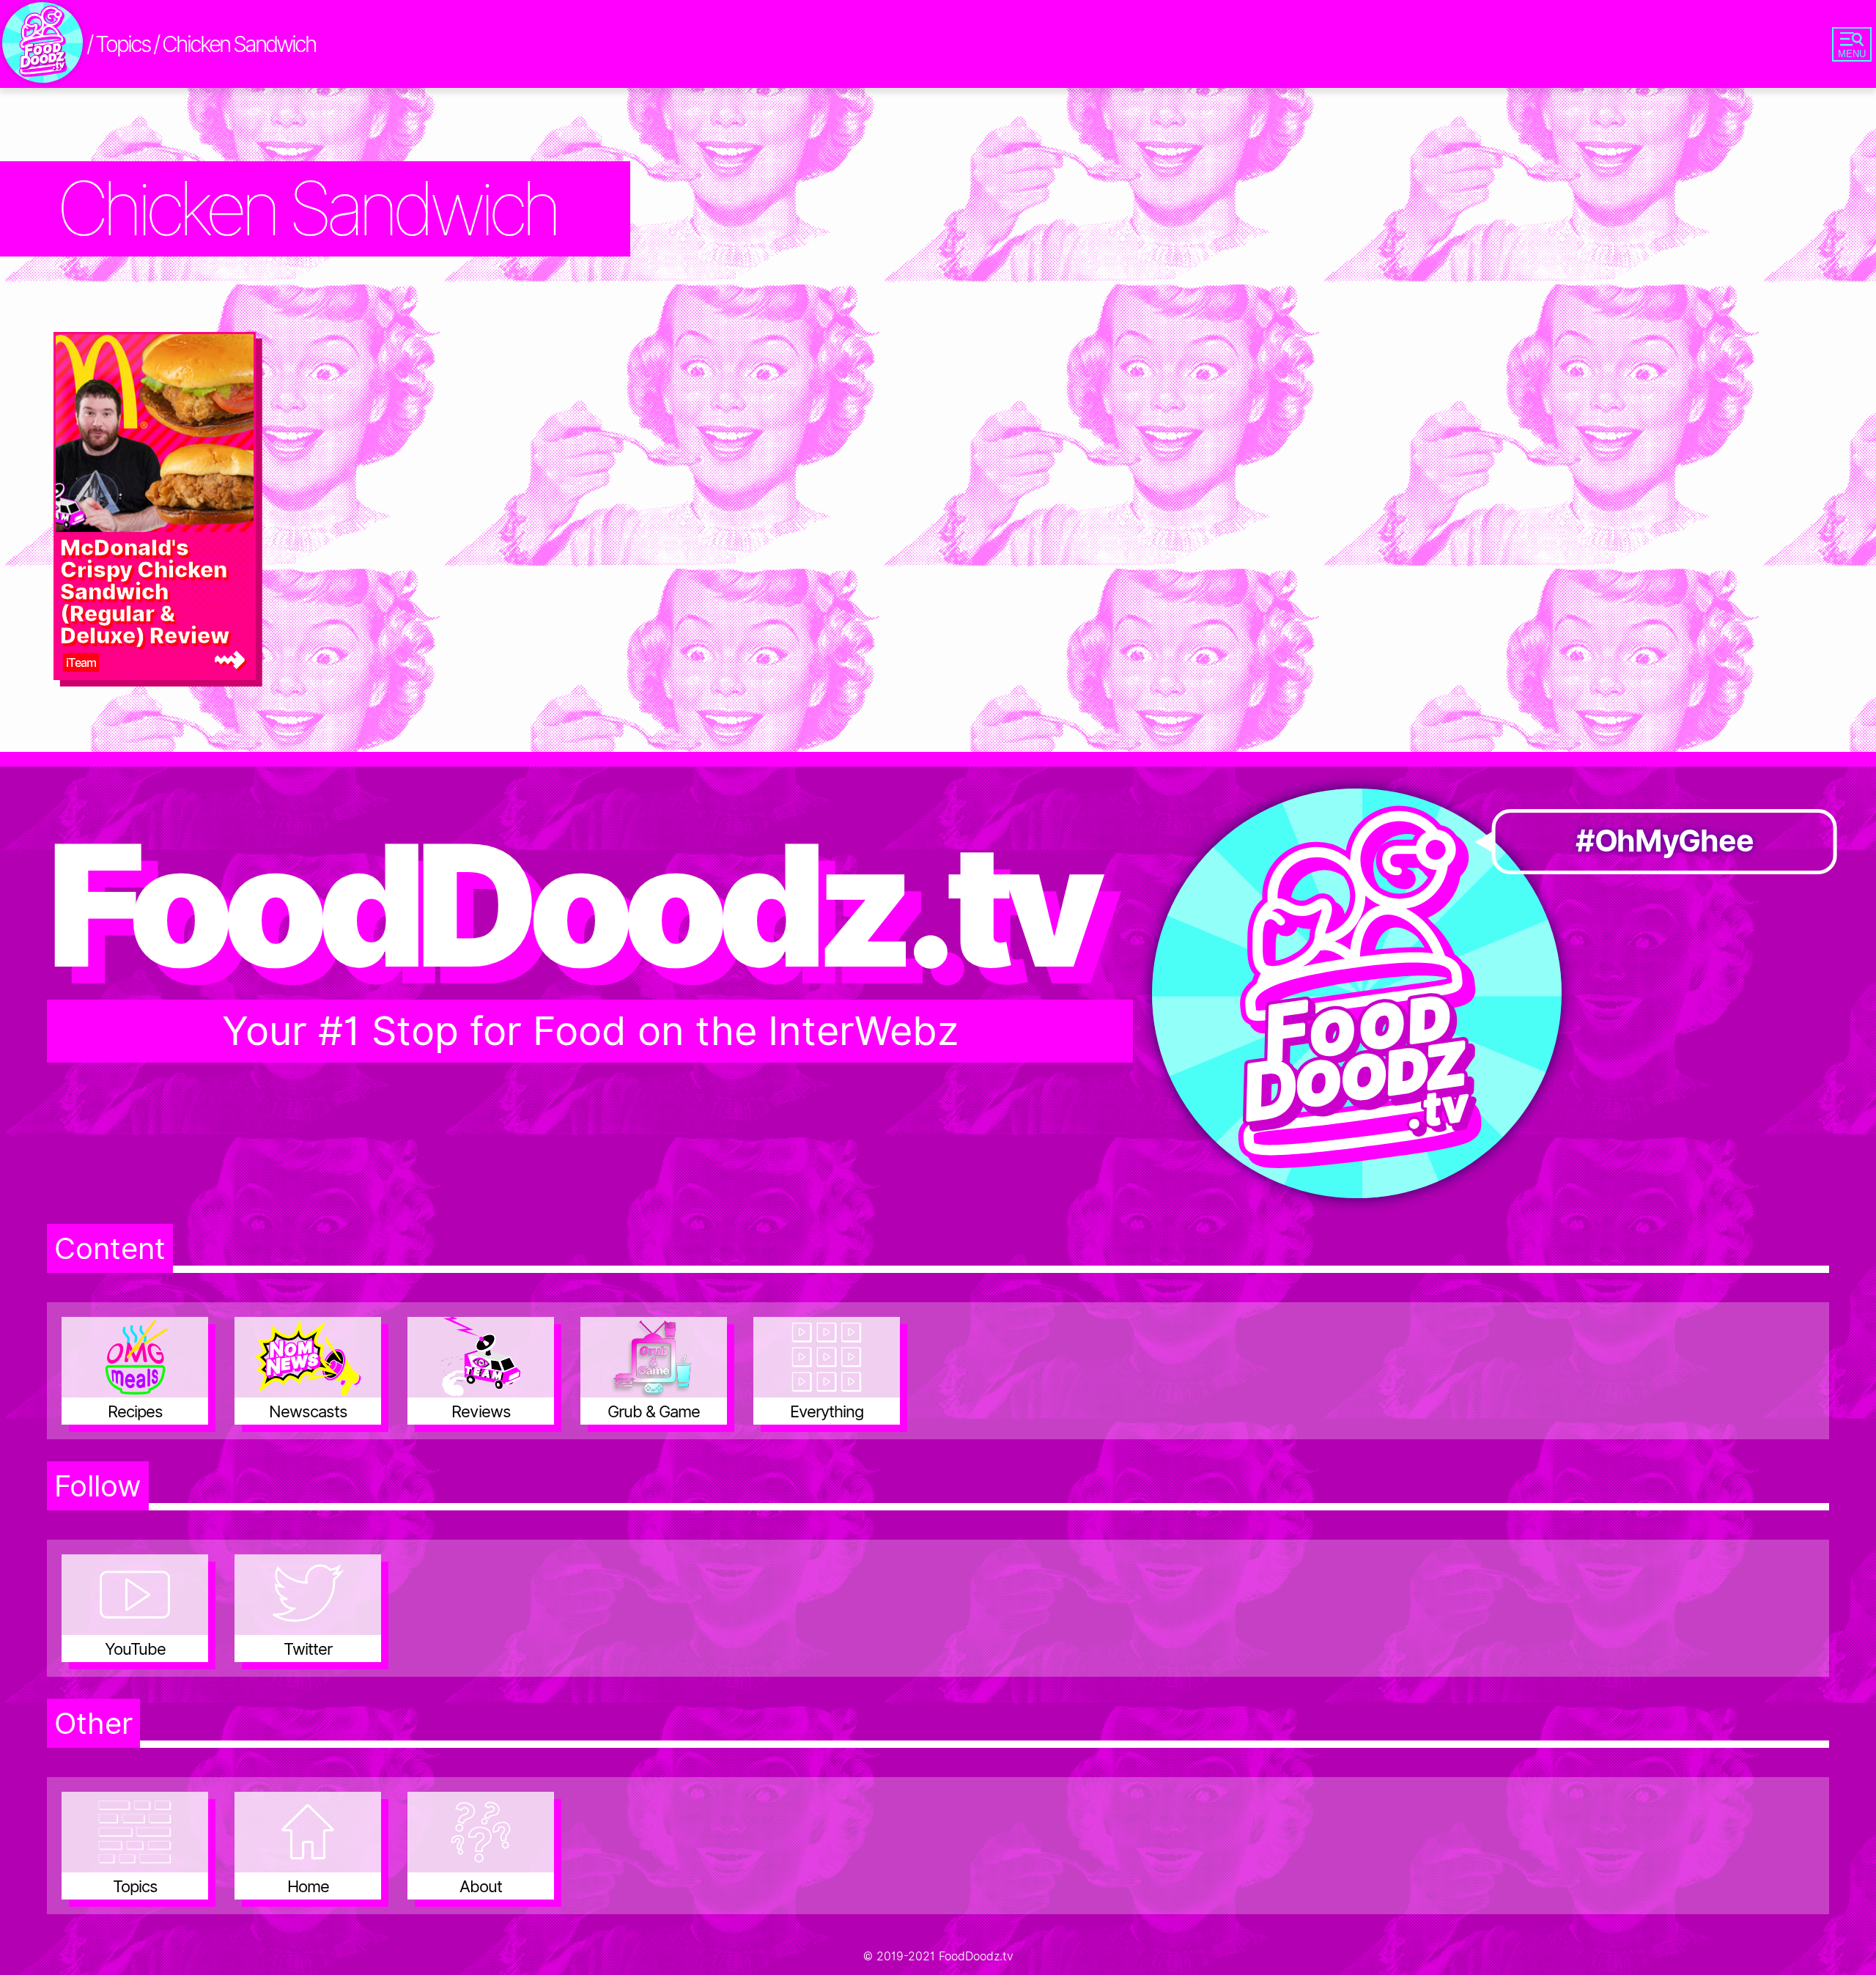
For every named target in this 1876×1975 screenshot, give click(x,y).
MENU (1852, 54)
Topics (122, 44)
